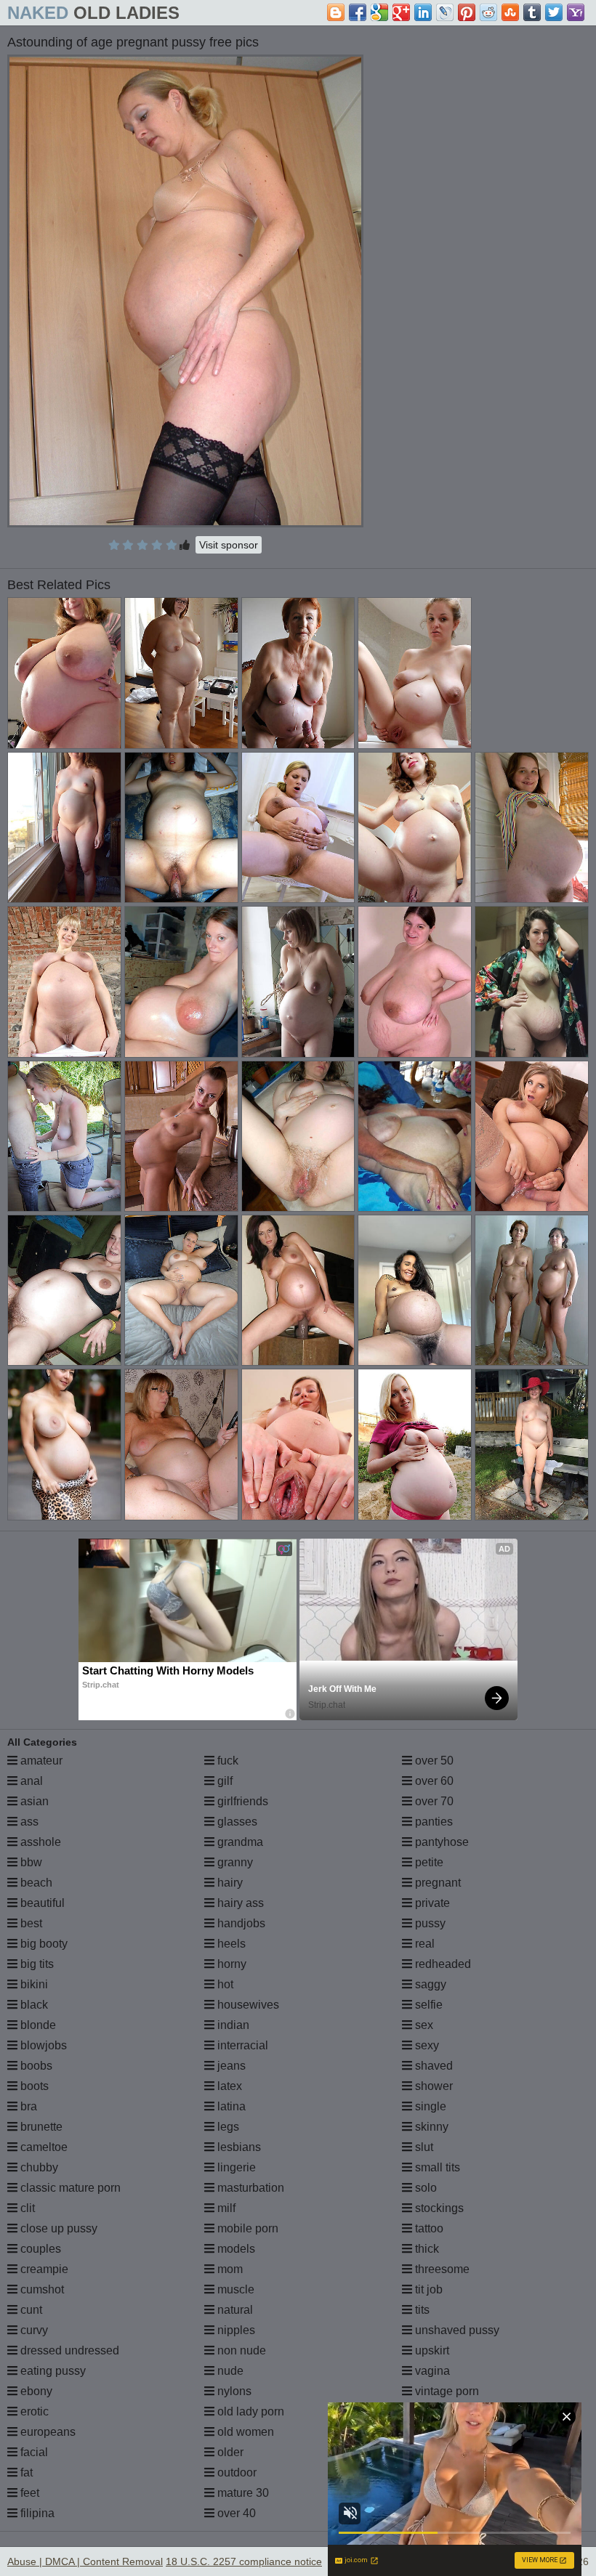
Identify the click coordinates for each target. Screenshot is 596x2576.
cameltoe (43, 2147)
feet (28, 2493)
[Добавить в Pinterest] (467, 12)
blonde (37, 2025)
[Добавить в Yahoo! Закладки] (576, 12)
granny (234, 1862)
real (423, 1944)
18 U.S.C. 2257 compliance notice (244, 2561)
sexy (426, 2045)
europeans (47, 2432)
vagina (431, 2371)
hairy (229, 1883)
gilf (223, 1781)
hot (224, 1984)
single (429, 2106)
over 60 (433, 1781)
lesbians (238, 2147)
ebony (35, 2391)
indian (232, 2025)
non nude (240, 2350)
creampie (43, 2269)
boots (33, 2086)
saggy (429, 1984)
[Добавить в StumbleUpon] (510, 12)
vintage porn (446, 2391)
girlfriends (241, 1801)
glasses (236, 1822)
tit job (427, 2289)
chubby (38, 2167)
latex (228, 2086)
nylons (233, 2391)
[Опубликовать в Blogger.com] (336, 12)
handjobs (240, 1923)
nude (229, 2371)
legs (227, 2127)
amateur (40, 1761)
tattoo (428, 2228)
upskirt (431, 2350)
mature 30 (242, 2493)
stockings (438, 2208)
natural (234, 2310)
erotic (33, 2411)
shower (432, 2086)
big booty (43, 1944)
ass (28, 1822)
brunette (40, 2127)
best (30, 1923)
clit (26, 2208)
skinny (430, 2127)
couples (39, 2249)
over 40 (235, 2513)
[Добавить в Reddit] (488, 12)
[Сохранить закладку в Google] (379, 12)
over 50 (433, 1761)
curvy (33, 2330)
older (229, 2452)
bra (27, 2106)
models (235, 2249)
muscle (234, 2289)
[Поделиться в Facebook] (358, 12)
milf (225, 2208)
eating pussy (52, 2371)
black (33, 2005)
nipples (235, 2330)
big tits (36, 1964)
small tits (436, 2167)
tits (421, 2310)
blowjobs (42, 2045)
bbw (30, 1862)
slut (423, 2147)
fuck (226, 1761)
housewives (247, 2005)
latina (230, 2106)
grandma (239, 1842)
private (431, 1903)
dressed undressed (68, 2350)
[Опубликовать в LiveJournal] (445, 12)
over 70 (433, 1801)
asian (33, 1801)
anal (30, 1781)
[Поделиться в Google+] (401, 12)
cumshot (41, 2289)
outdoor (235, 2472)
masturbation (249, 2188)
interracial (241, 2045)
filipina (36, 2513)
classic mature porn (69, 2188)
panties (432, 1822)
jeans (230, 2066)
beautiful (41, 1903)
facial (33, 2452)
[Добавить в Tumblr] (532, 12)
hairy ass (239, 1903)
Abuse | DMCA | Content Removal (85, 2561)
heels (230, 1944)
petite (428, 1862)
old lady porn (249, 2411)
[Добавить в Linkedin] (423, 12)
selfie (427, 2005)
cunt (30, 2310)
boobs (35, 2066)
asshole (39, 1842)
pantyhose (440, 1842)
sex (423, 2025)
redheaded (442, 1964)
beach (35, 1883)
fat (25, 2472)
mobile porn (246, 2228)
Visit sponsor (229, 545)
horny (230, 1964)
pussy (429, 1923)
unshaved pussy (456, 2330)
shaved (432, 2066)
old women (244, 2432)
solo (424, 2188)
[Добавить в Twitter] (554, 12)
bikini (33, 1984)
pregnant (436, 1883)
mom (229, 2269)
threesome (441, 2269)
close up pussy (57, 2228)
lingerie (235, 2167)
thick (426, 2249)
